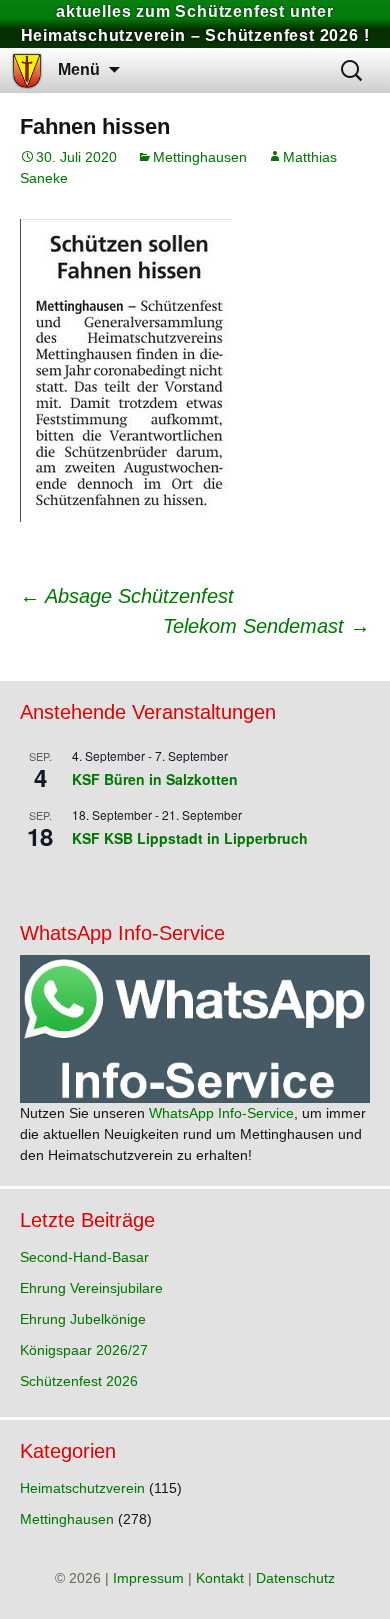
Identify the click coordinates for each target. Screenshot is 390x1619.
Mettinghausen (200, 157)
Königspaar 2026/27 (84, 1350)
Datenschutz (295, 1578)
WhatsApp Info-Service (221, 1113)
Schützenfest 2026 (79, 1381)
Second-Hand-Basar (84, 1257)
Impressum (148, 1578)
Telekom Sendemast (266, 626)
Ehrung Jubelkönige (83, 1319)
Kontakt (220, 1578)
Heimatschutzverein (82, 1488)
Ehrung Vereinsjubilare (91, 1288)
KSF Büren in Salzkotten (155, 779)
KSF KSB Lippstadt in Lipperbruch (190, 838)
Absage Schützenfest (127, 596)
